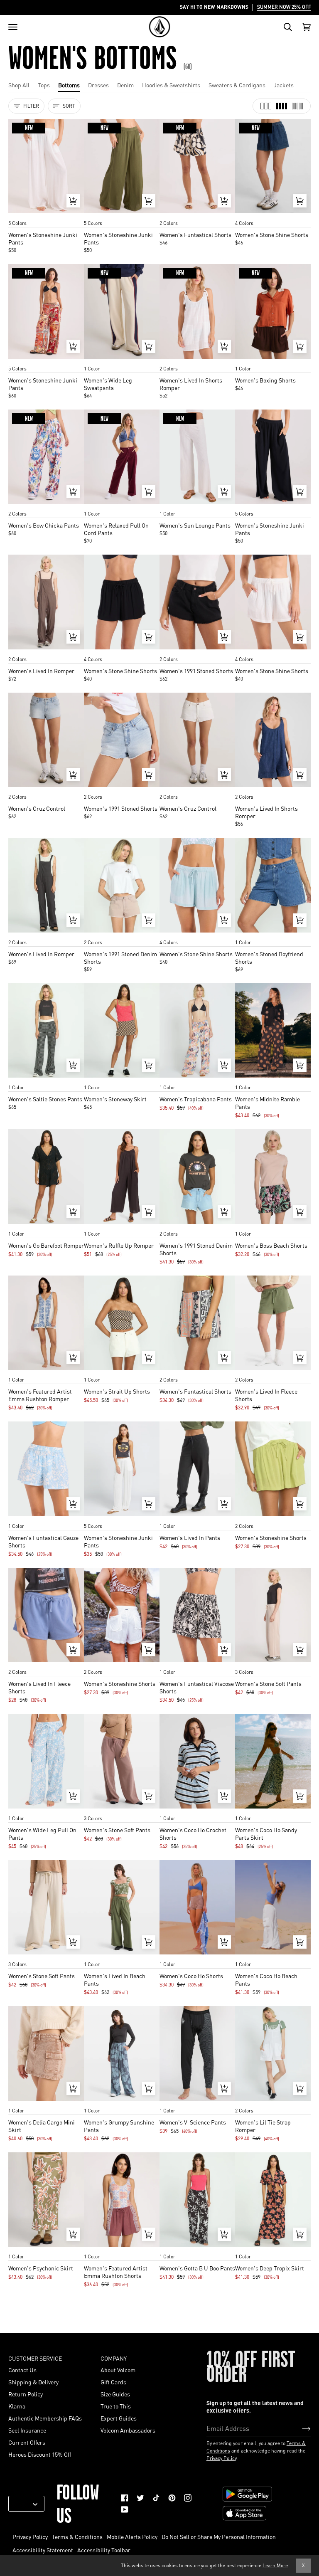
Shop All (19, 85)
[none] (46, 215)
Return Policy (26, 2394)
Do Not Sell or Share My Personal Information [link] (219, 2537)
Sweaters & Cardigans (237, 85)
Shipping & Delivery (33, 2382)
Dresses (98, 85)
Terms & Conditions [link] (77, 2537)
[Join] (300, 2428)
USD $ (23, 2504)
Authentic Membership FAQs (45, 2418)
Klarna (17, 2406)
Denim (125, 85)
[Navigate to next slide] (77, 215)
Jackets (284, 85)
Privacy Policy (221, 2458)
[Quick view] (73, 201)
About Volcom (118, 2370)
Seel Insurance (27, 2430)
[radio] (17, 215)
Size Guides (115, 2394)
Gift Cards (113, 2382)
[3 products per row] (266, 106)
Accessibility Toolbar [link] (104, 2550)
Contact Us (22, 2370)
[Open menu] (13, 27)
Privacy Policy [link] (30, 2537)
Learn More (275, 2565)
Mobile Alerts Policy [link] (132, 2537)
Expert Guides (119, 2418)
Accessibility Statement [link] (43, 2550)
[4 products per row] (282, 106)
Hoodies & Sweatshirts (171, 85)
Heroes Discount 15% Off (40, 2454)
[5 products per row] (297, 106)
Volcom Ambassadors (128, 2430)
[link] (125, 2498)
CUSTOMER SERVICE (35, 2358)
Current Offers (27, 2442)
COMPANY (114, 2358)
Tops (44, 85)
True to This (116, 2406)
